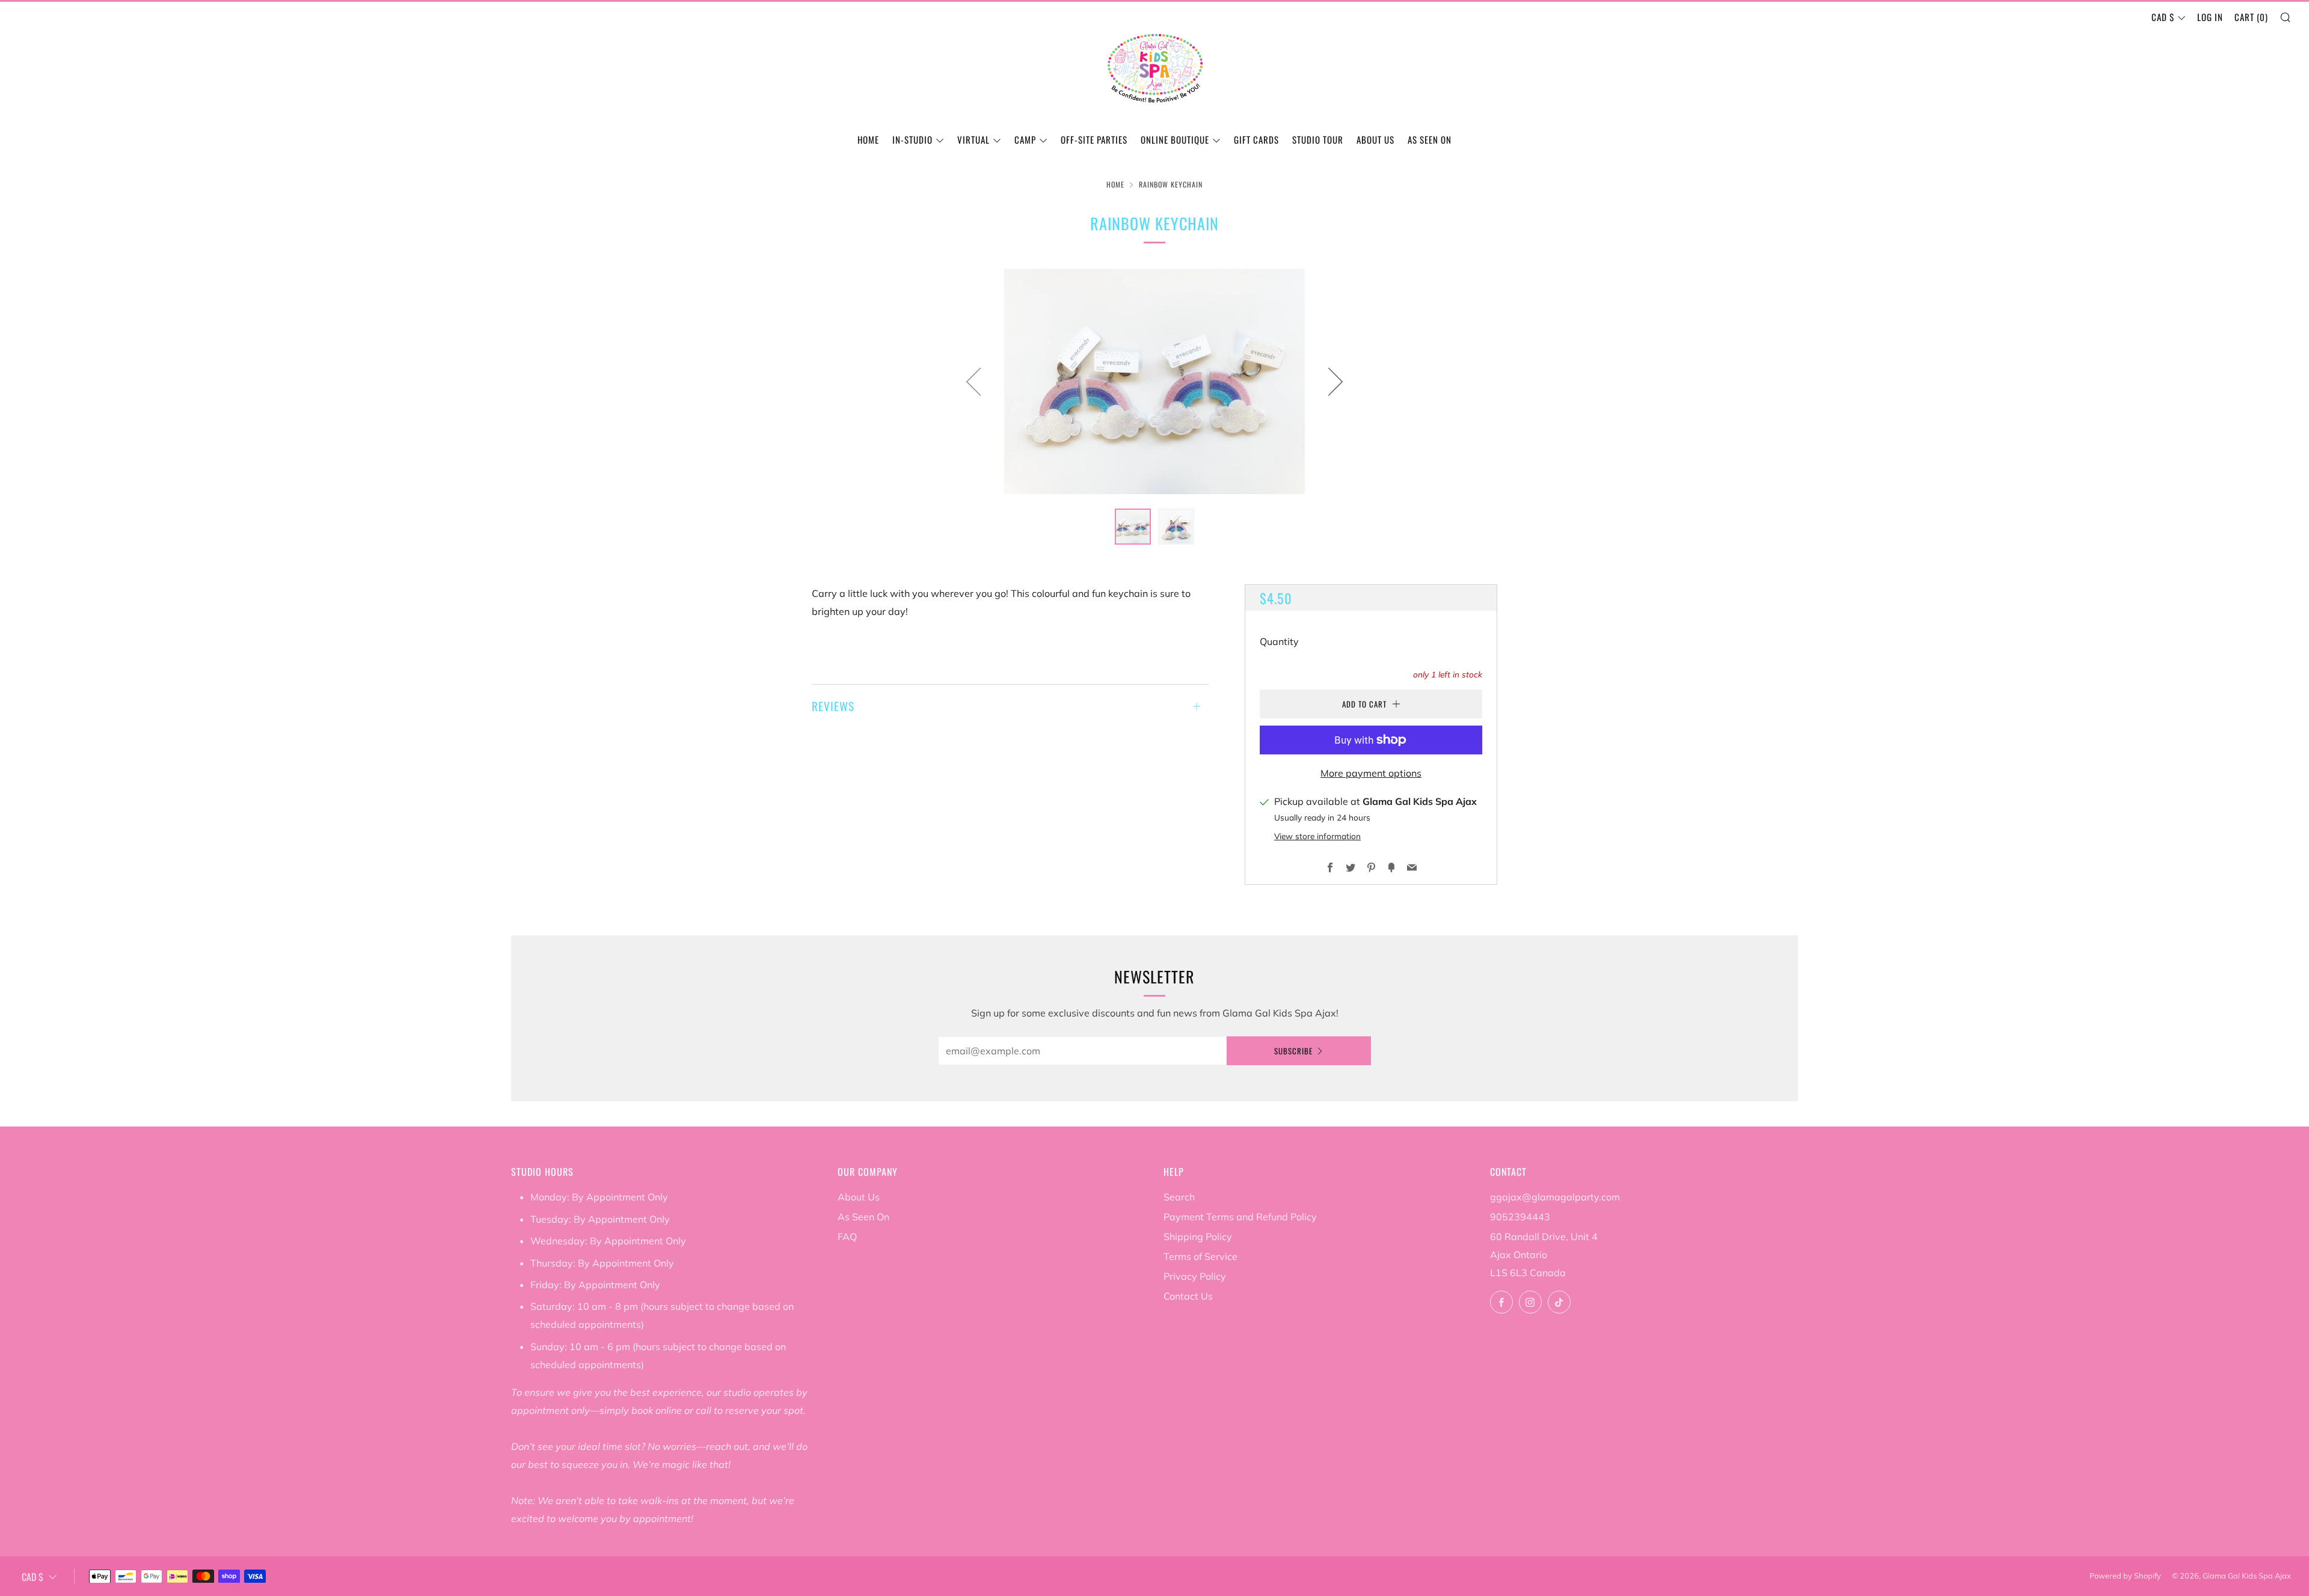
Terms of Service (1200, 1256)
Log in (2210, 17)
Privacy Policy (1195, 1276)
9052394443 (1520, 1217)
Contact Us (1188, 1296)
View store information (1317, 836)
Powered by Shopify (2125, 1576)
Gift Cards (1256, 139)
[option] (1154, 381)
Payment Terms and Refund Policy (1240, 1217)
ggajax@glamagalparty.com (1555, 1197)
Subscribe (1293, 1051)
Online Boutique (1175, 139)
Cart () (2251, 17)
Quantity (1279, 641)
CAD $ (2163, 17)
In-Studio (912, 139)
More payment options (1371, 773)
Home (868, 139)
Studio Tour (1318, 139)
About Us (1375, 139)
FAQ (847, 1237)
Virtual (974, 139)
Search (1179, 1197)
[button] (1133, 527)
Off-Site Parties (1094, 139)
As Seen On (1430, 139)
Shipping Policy (1198, 1237)
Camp (1025, 139)
